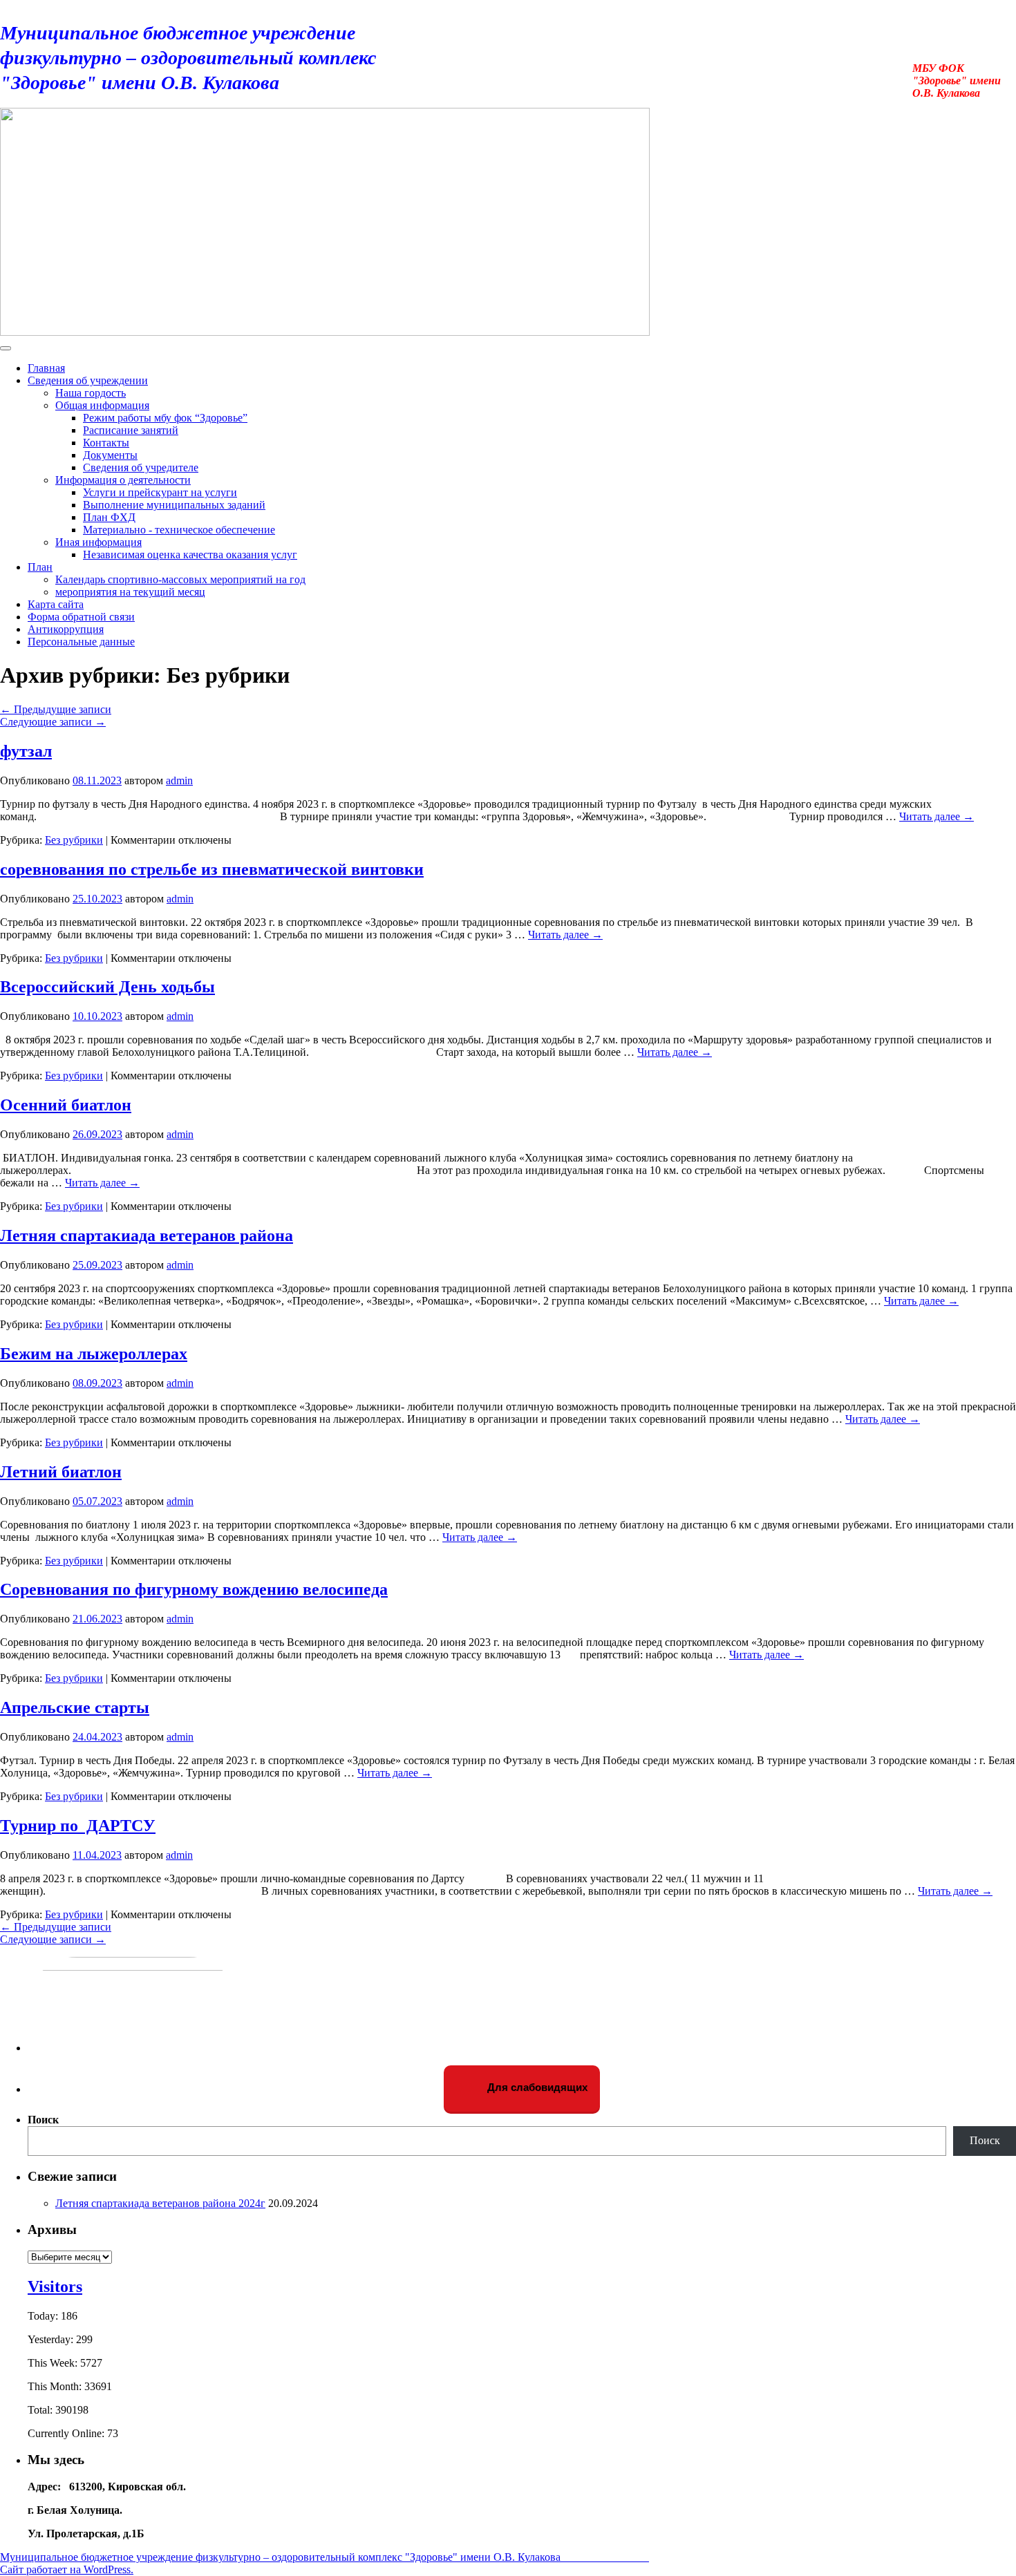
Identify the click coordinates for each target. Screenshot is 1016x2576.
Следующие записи (53, 722)
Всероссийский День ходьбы (107, 987)
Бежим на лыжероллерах (94, 1354)
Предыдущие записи (56, 709)
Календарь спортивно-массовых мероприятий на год (180, 579)
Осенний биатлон (66, 1105)
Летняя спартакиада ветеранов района (147, 1235)
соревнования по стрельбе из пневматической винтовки (212, 869)
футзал (26, 751)
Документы (110, 455)
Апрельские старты (75, 1707)
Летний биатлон (61, 1472)
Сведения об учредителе (141, 467)
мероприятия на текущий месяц (130, 592)
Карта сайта (56, 604)
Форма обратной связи (81, 617)
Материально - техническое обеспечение (179, 530)
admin (179, 780)
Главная (46, 368)
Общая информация (102, 405)
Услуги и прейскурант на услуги (160, 492)
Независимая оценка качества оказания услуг (190, 555)
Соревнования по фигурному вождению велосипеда (194, 1589)
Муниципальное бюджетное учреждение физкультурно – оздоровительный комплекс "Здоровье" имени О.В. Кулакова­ (217, 58)
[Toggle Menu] (6, 348)
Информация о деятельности (123, 480)
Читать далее (937, 816)
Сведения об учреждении (88, 380)
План (40, 567)
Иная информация (98, 542)
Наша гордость (91, 393)
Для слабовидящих (536, 2087)
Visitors (55, 2286)
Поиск (43, 2120)
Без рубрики (74, 840)
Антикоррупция (66, 629)
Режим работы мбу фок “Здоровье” (165, 418)
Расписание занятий (131, 430)
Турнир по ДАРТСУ (78, 1826)
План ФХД (109, 517)
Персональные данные (81, 642)
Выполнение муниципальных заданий (174, 505)
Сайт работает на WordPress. (67, 2569)
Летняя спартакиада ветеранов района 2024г (160, 2203)
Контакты (106, 443)
